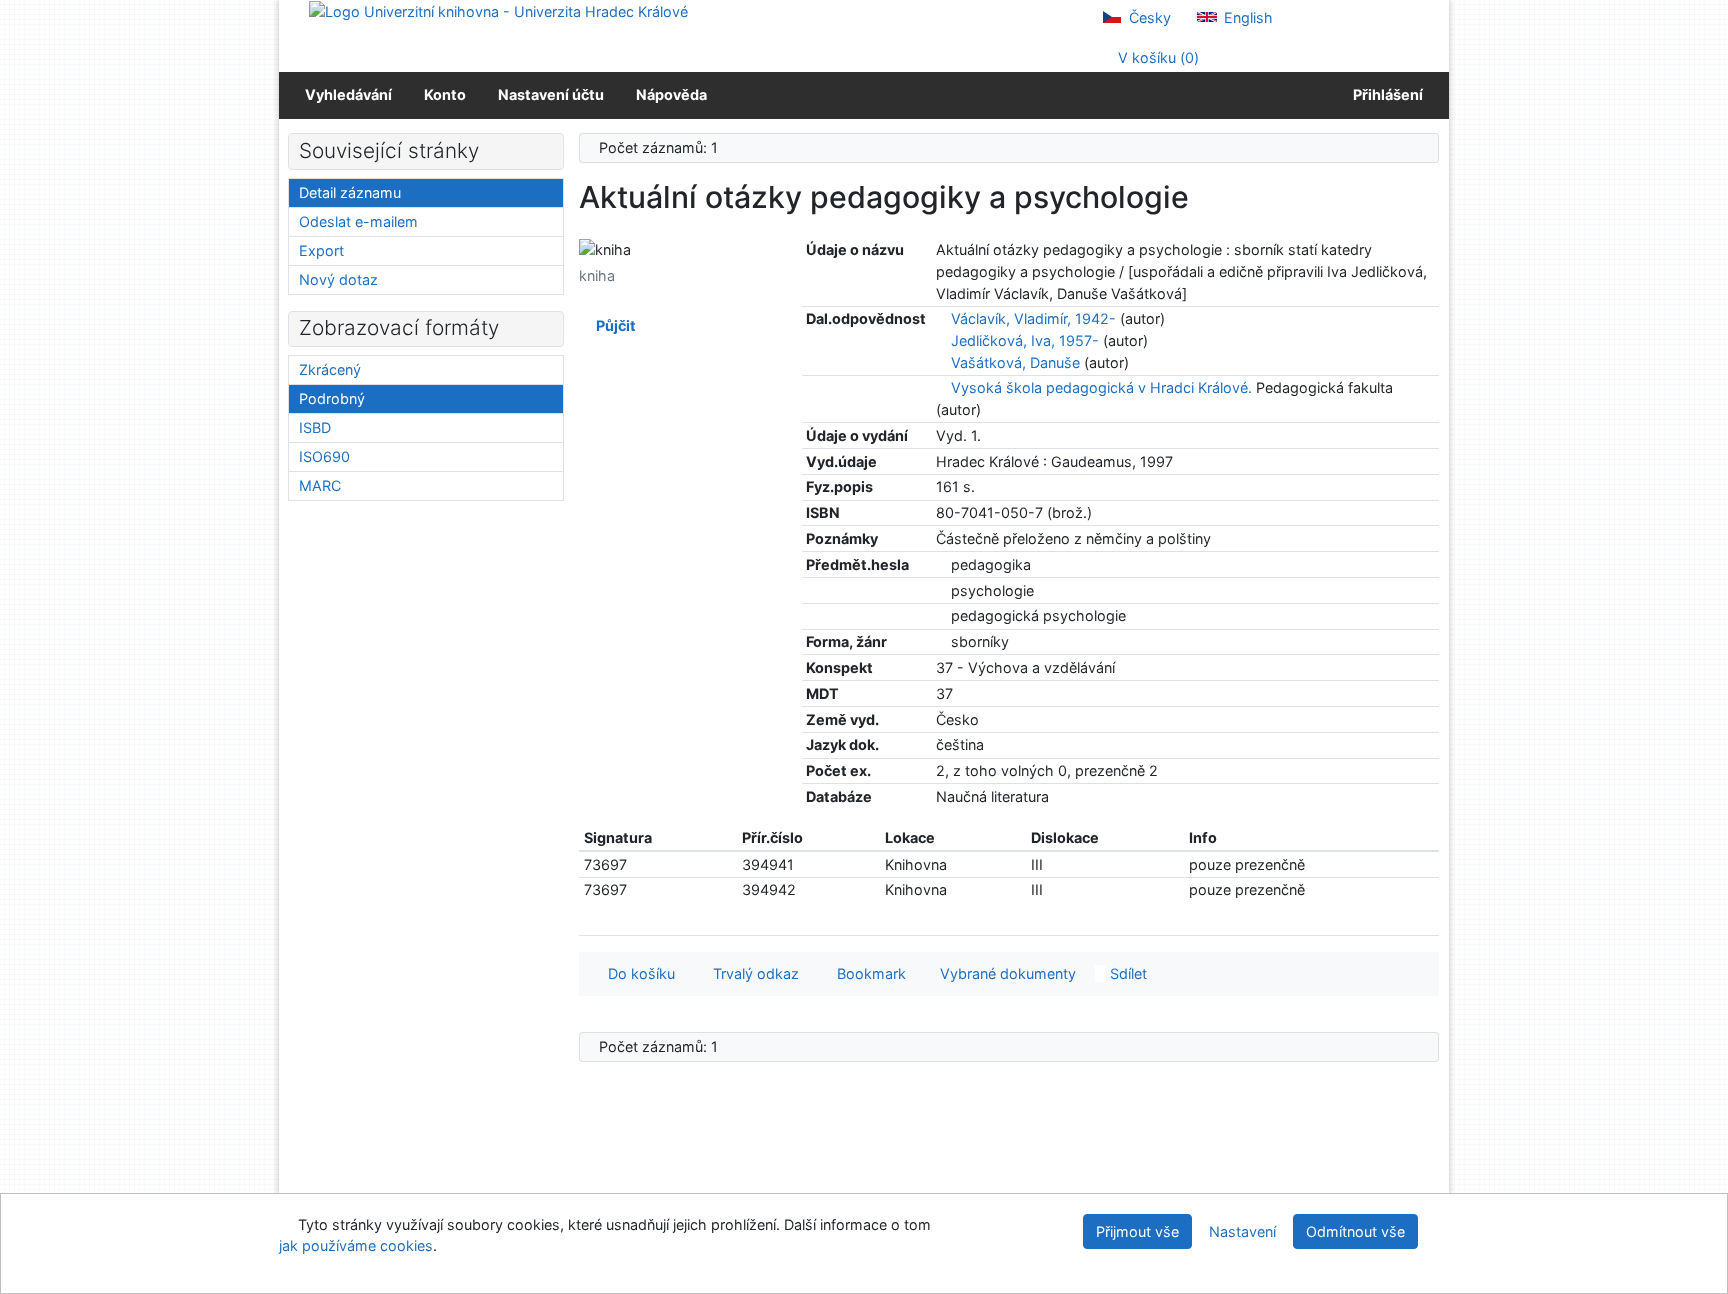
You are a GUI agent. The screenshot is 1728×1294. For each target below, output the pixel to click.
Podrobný (332, 398)
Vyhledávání (348, 94)
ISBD (315, 427)
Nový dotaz (338, 279)
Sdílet (1126, 973)
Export (321, 250)
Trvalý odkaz (752, 973)
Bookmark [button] (867, 973)
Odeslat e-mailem (358, 221)
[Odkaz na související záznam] (941, 318)
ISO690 (324, 456)
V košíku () (1156, 57)
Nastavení (1242, 1231)
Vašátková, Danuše (1015, 362)
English (1246, 17)
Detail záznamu (350, 192)
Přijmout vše (1137, 1231)
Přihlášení (1385, 94)
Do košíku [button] (637, 973)
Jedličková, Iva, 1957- (1025, 340)
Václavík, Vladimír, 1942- (1033, 318)
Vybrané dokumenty (1006, 973)
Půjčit (613, 325)
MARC (320, 485)
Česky (1148, 17)
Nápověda (671, 94)
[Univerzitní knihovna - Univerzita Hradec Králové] (498, 10)
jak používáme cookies (356, 1245)
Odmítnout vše (1355, 1231)
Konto (445, 94)
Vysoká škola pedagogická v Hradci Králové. (1101, 387)
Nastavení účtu (551, 94)
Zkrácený (330, 369)
